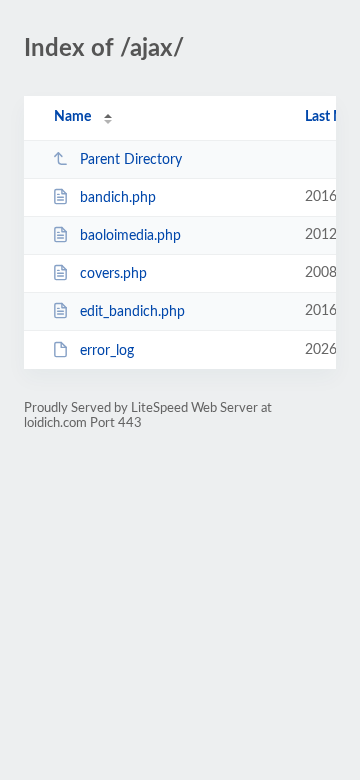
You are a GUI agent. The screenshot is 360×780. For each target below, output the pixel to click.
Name (72, 117)
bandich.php (118, 198)
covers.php (113, 274)
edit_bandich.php (132, 312)
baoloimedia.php (130, 236)
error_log (107, 351)
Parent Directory (131, 160)
